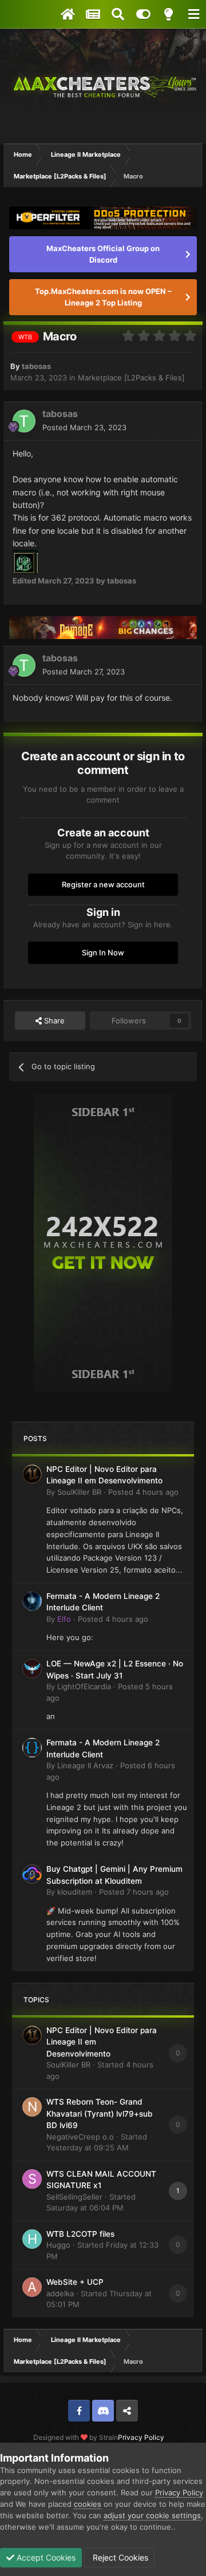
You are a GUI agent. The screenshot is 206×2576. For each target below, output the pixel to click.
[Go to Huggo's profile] (32, 2239)
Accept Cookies (45, 2557)
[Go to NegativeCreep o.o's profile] (32, 2107)
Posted (84, 427)
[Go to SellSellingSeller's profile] (32, 2179)
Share (53, 1021)
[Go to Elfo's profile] (32, 1601)
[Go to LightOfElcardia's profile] (32, 1669)
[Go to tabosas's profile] (24, 421)
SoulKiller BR (79, 1492)
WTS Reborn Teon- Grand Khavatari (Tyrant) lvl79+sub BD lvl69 (100, 2113)
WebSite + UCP (75, 2282)
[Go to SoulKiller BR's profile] (32, 1474)
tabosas (36, 366)
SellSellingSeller (74, 2197)
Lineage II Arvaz (85, 1765)
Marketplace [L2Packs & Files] (131, 378)
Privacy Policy (141, 2437)
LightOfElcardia (84, 1686)
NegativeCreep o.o (80, 2137)
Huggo (58, 2245)
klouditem (75, 1892)
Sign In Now (103, 952)
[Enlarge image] (25, 561)
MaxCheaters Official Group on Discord (103, 254)
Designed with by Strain (76, 2437)
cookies (88, 2504)
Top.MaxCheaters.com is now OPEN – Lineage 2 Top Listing (103, 297)
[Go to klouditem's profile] (32, 1874)
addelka (60, 2293)
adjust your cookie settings (152, 2515)
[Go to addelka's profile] (32, 2287)
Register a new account (103, 884)
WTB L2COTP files (80, 2234)
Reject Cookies (119, 2557)
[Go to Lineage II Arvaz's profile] (32, 1748)
